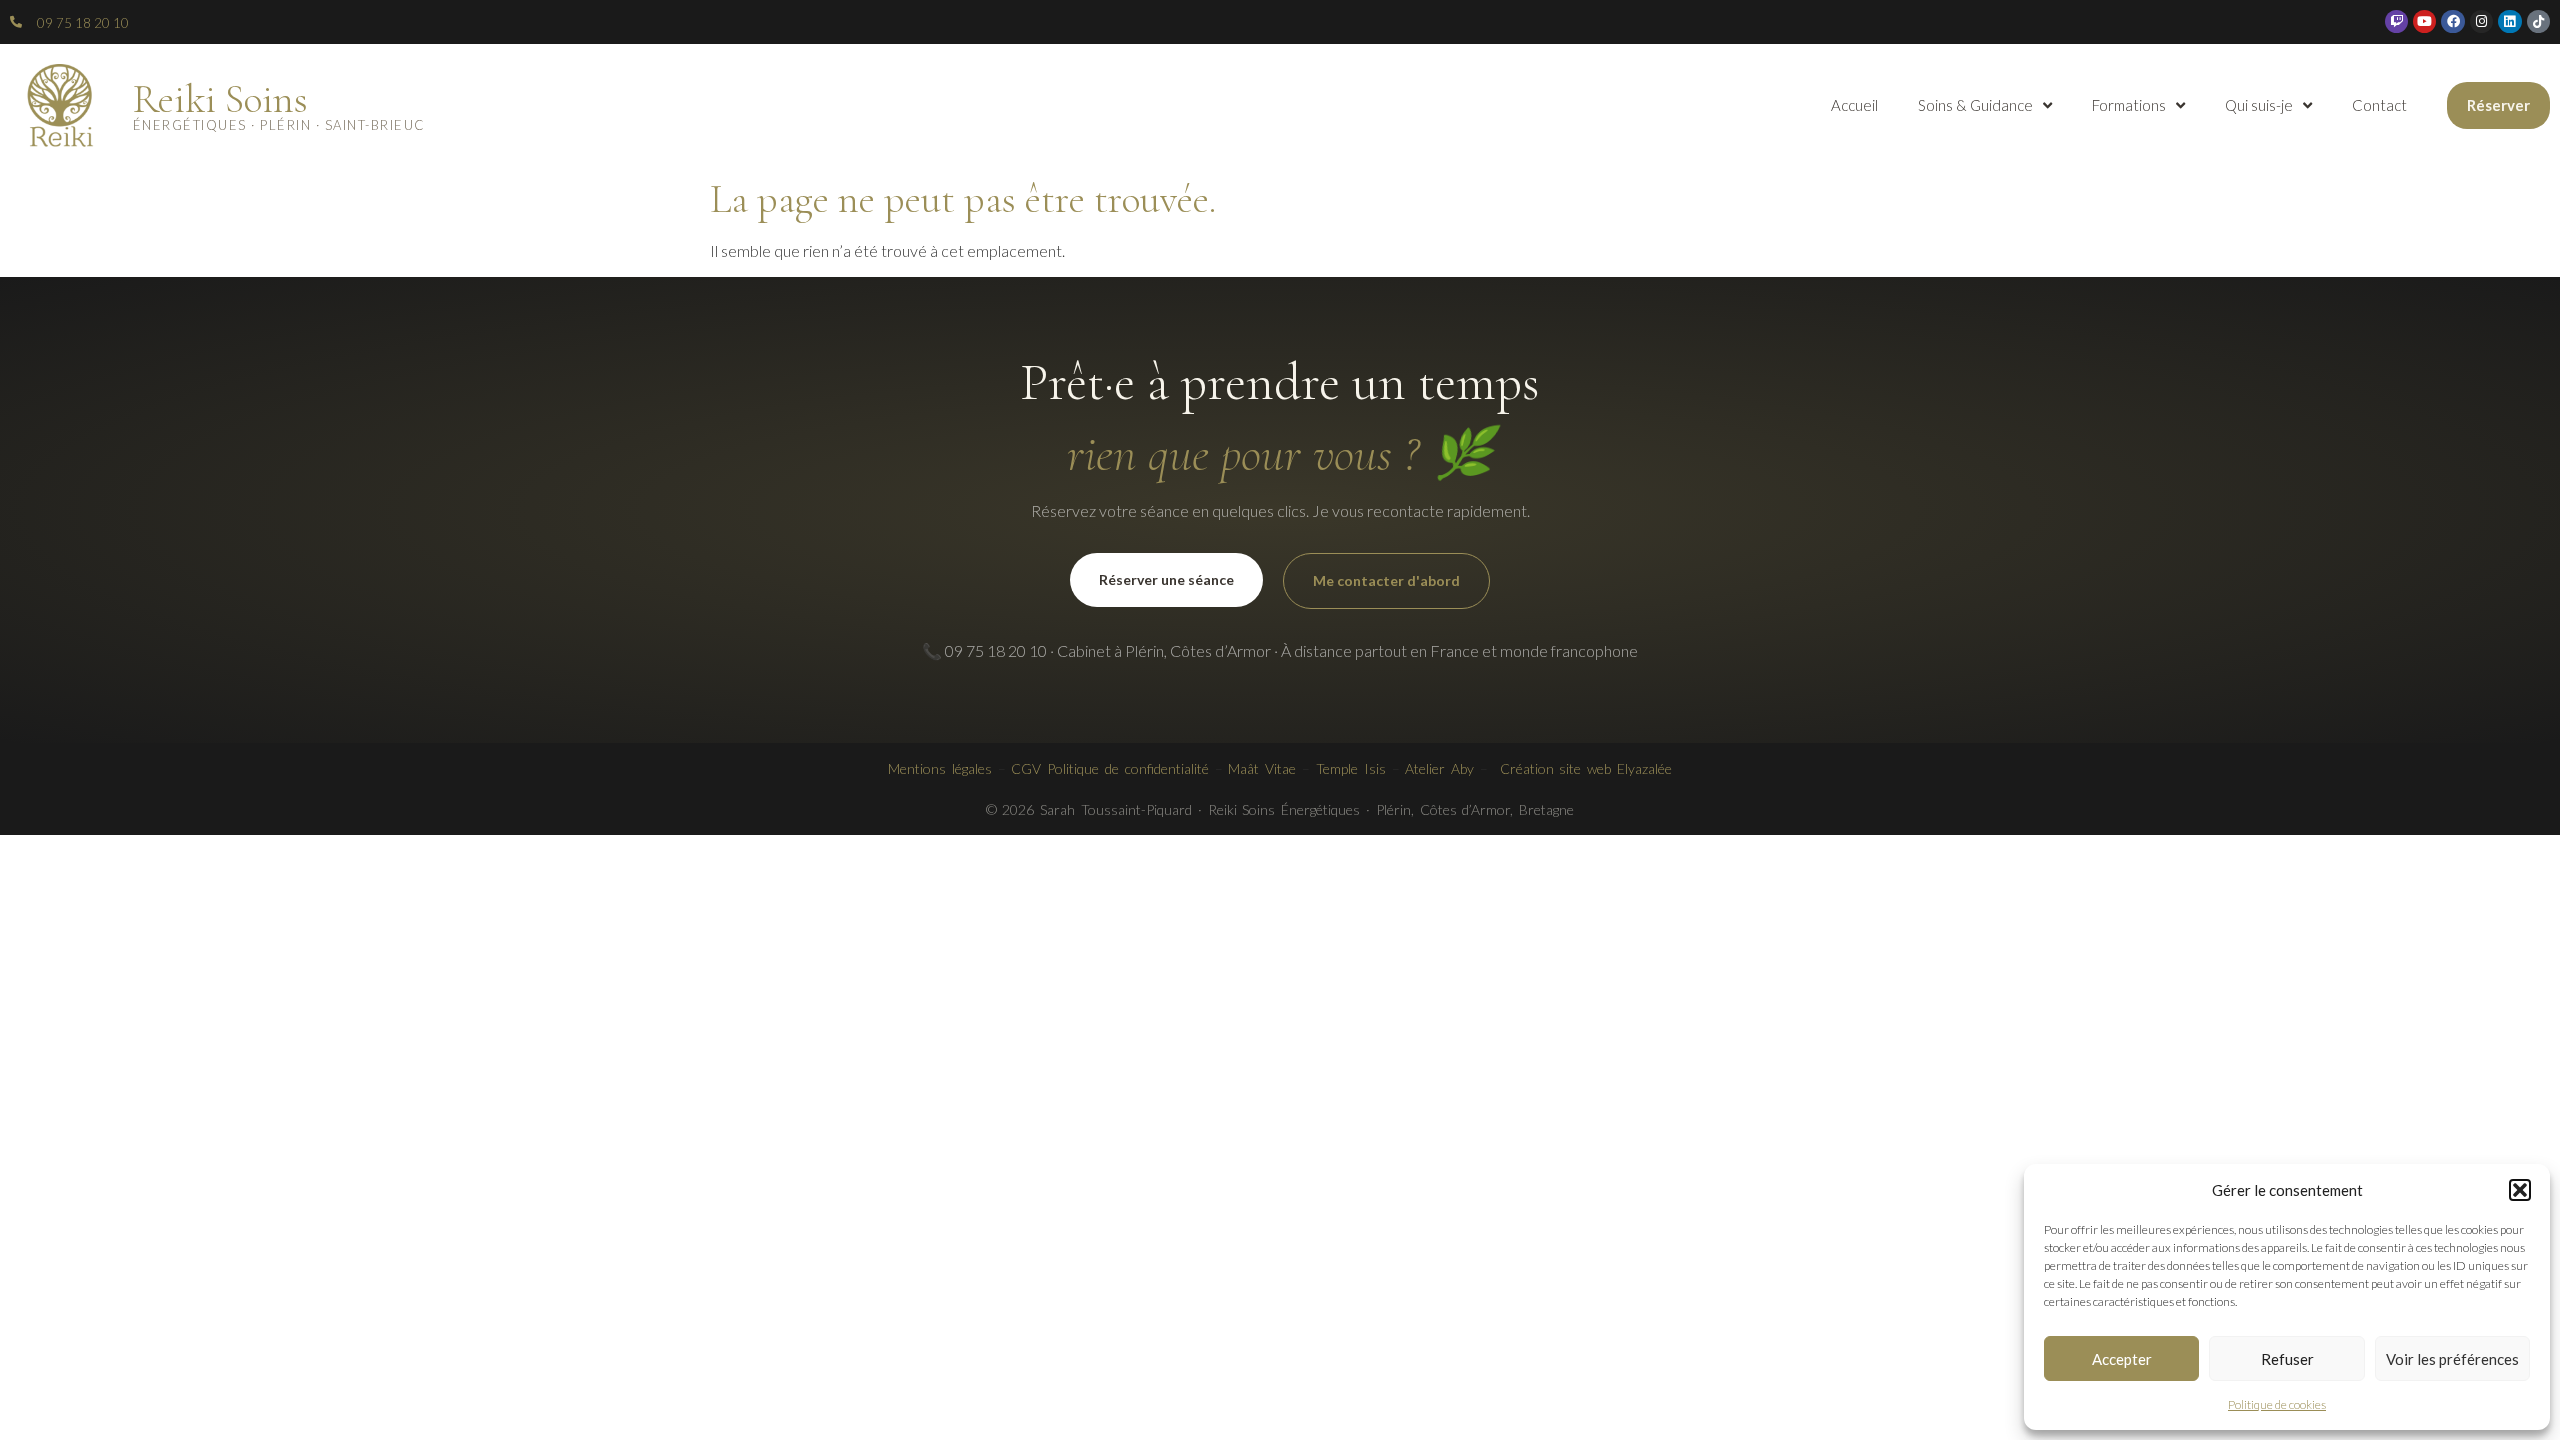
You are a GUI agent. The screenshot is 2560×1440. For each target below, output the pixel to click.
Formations (2129, 105)
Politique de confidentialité (1128, 768)
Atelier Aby (1439, 768)
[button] (2520, 1190)
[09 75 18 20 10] (16, 22)
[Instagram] (2481, 21)
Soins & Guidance (1975, 105)
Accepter (2122, 1359)
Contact (2379, 105)
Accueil (1854, 105)
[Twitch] (2396, 21)
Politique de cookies (2277, 1404)
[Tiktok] (2538, 21)
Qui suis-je (2259, 105)
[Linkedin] (2509, 21)
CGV (1026, 768)
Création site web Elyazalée (1586, 768)
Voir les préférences (2452, 1359)
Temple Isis (1351, 768)
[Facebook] (2452, 21)
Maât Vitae (1262, 768)
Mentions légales (940, 768)
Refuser (2287, 1359)
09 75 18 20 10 (83, 23)
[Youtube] (2424, 21)
